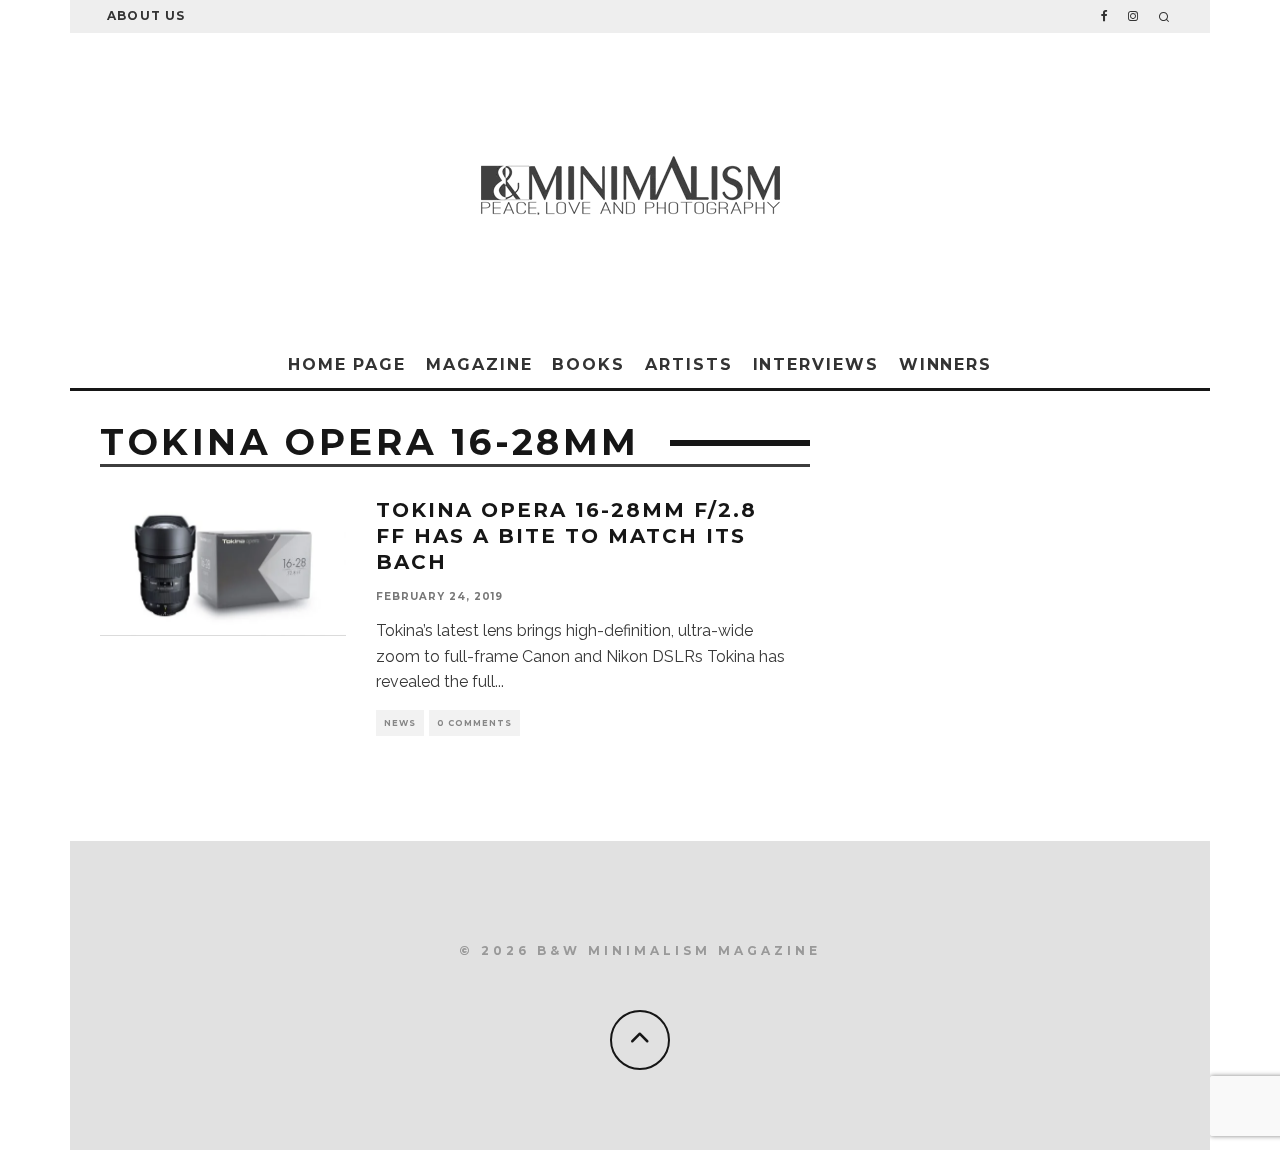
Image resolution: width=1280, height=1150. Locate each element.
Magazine (479, 364)
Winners (945, 364)
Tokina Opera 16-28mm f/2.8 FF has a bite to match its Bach (566, 536)
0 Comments (474, 723)
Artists (688, 364)
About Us (146, 15)
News (400, 723)
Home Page (347, 364)
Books (588, 364)
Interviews (816, 364)
